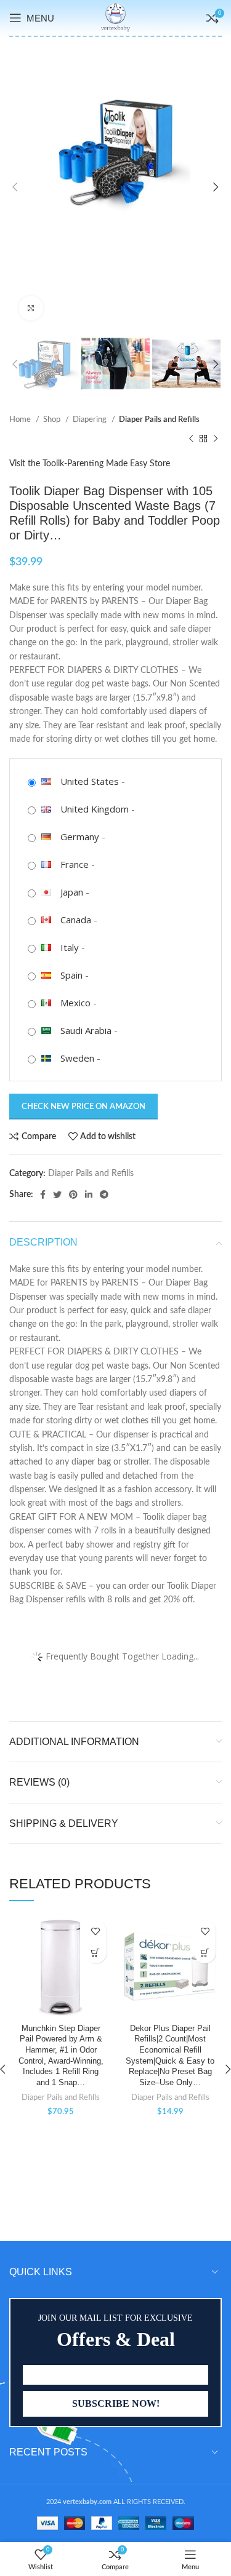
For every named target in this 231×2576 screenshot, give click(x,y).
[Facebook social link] (43, 1195)
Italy (70, 947)
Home (21, 419)
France (75, 864)
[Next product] (216, 439)
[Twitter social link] (57, 1195)
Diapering (91, 419)
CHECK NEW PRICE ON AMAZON (83, 1107)
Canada (76, 920)
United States (90, 781)
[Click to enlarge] (31, 308)
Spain (71, 975)
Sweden (77, 1058)
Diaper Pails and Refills (159, 419)
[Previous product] (191, 439)
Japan (72, 892)
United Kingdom (95, 809)
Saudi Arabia (86, 1030)
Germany (80, 837)
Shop (53, 419)
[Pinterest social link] (73, 1195)
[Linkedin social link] (89, 1195)
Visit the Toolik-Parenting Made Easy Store (90, 464)
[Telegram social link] (104, 1195)
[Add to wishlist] (96, 1931)
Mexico (75, 1003)
